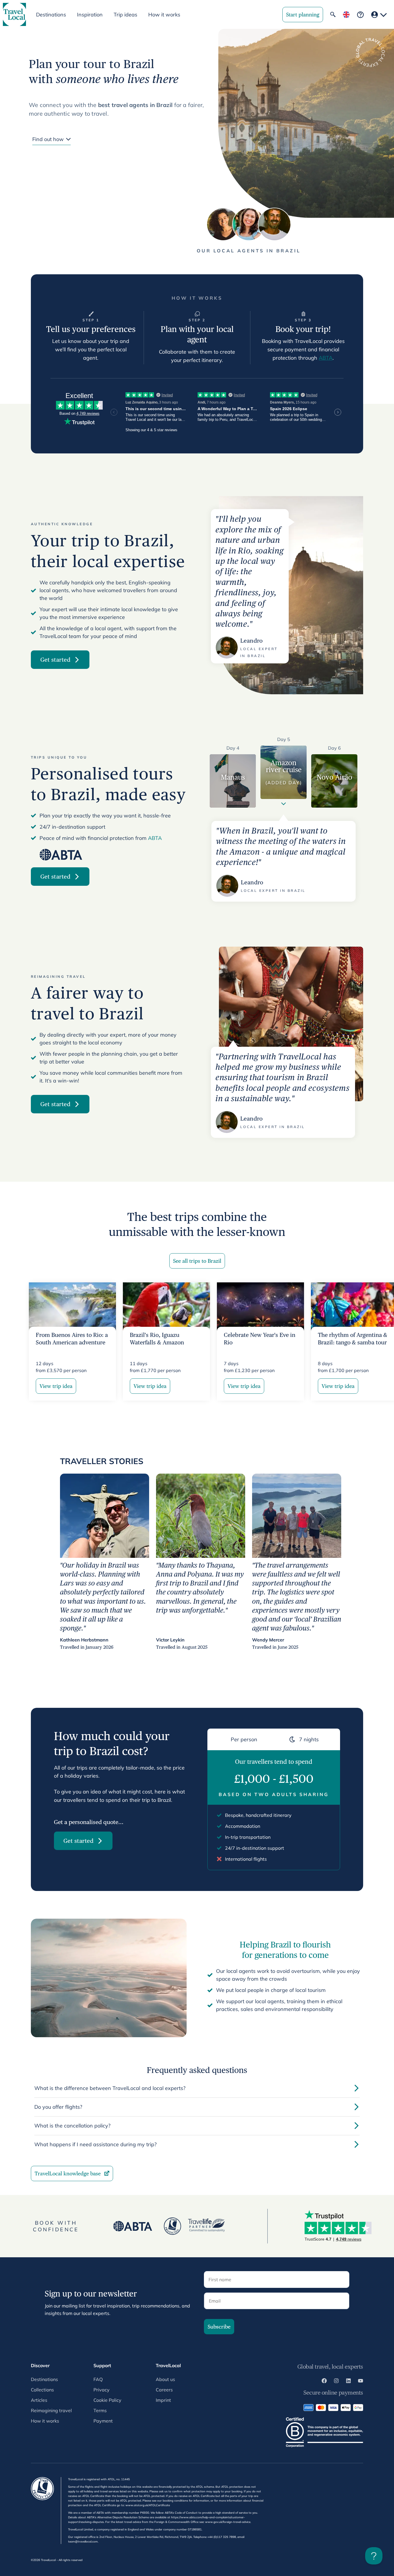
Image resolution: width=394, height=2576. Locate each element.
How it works (164, 15)
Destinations (44, 2379)
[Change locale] (346, 15)
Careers (164, 2390)
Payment (103, 2421)
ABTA (326, 358)
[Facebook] (324, 2382)
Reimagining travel (51, 2410)
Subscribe (219, 2327)
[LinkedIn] (348, 2382)
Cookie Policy (107, 2400)
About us (165, 2379)
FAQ (98, 2379)
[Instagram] (336, 2382)
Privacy (102, 2390)
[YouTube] (361, 2382)
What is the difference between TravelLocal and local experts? (110, 2088)
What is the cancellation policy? (72, 2126)
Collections (42, 2390)
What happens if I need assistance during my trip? (95, 2144)
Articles (39, 2400)
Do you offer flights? (58, 2107)
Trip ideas (125, 15)
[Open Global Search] (333, 14)
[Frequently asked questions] (360, 15)
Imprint (163, 2400)
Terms (100, 2410)
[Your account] (379, 15)
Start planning (303, 15)
